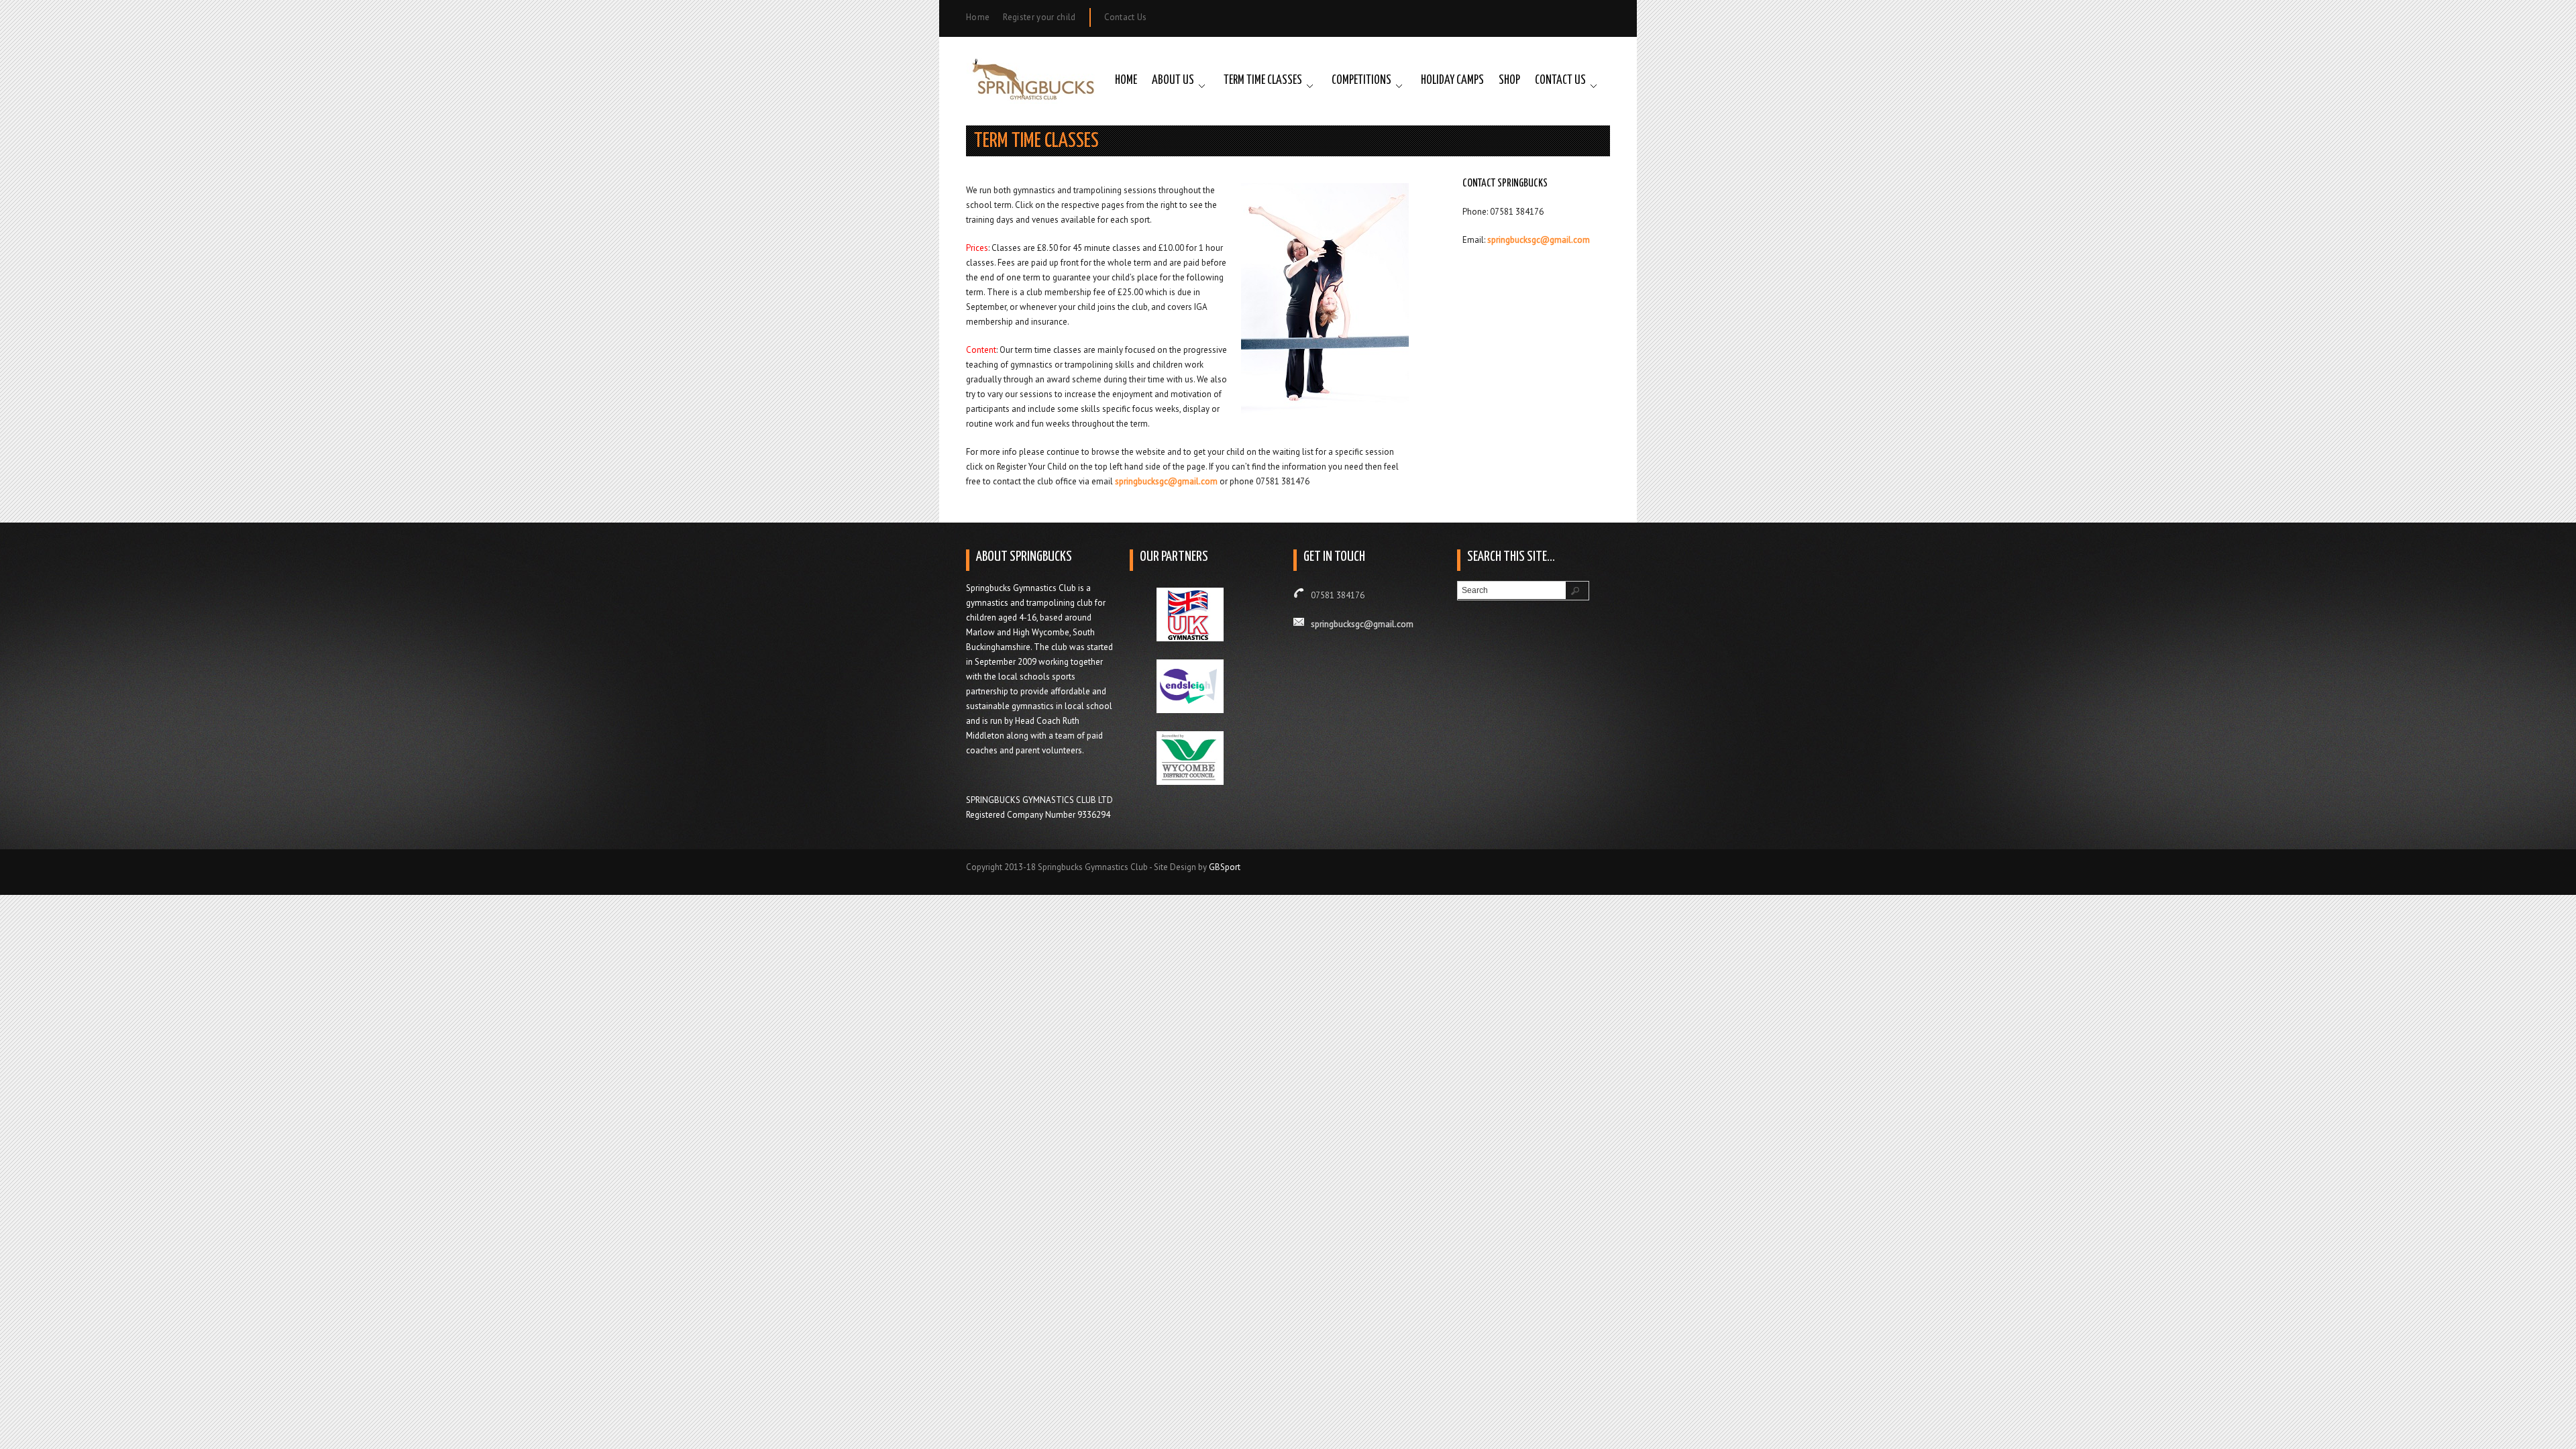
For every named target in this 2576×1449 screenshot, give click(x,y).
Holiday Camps (1452, 80)
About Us (1173, 80)
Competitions (1361, 80)
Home (978, 17)
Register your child (1039, 17)
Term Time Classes (1263, 80)
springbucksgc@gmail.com (1166, 481)
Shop (1509, 80)
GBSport (1225, 867)
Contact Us (1126, 17)
